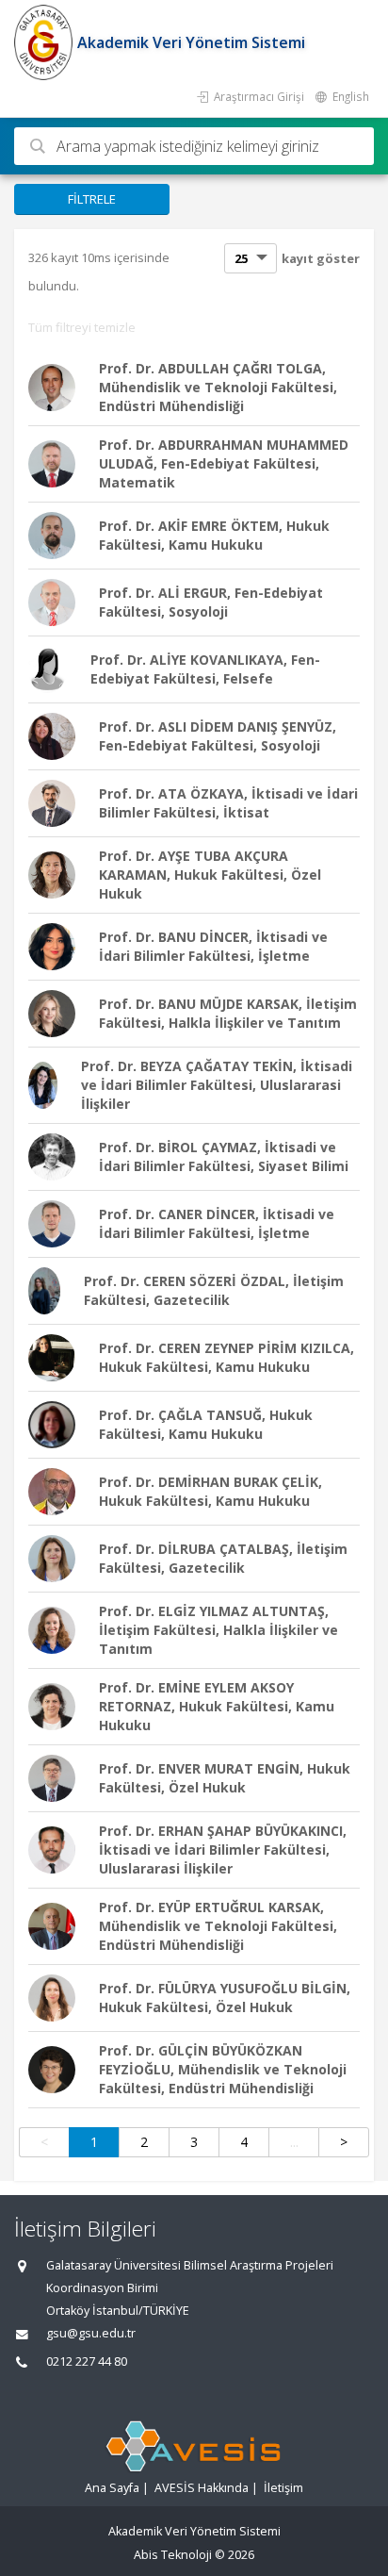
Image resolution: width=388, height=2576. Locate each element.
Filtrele (92, 199)
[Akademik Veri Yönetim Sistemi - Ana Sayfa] (46, 42)
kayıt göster (321, 258)
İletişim (283, 2488)
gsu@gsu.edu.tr (91, 2333)
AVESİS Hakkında (202, 2488)
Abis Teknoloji (173, 2555)
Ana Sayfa (112, 2488)
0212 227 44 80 (87, 2361)
